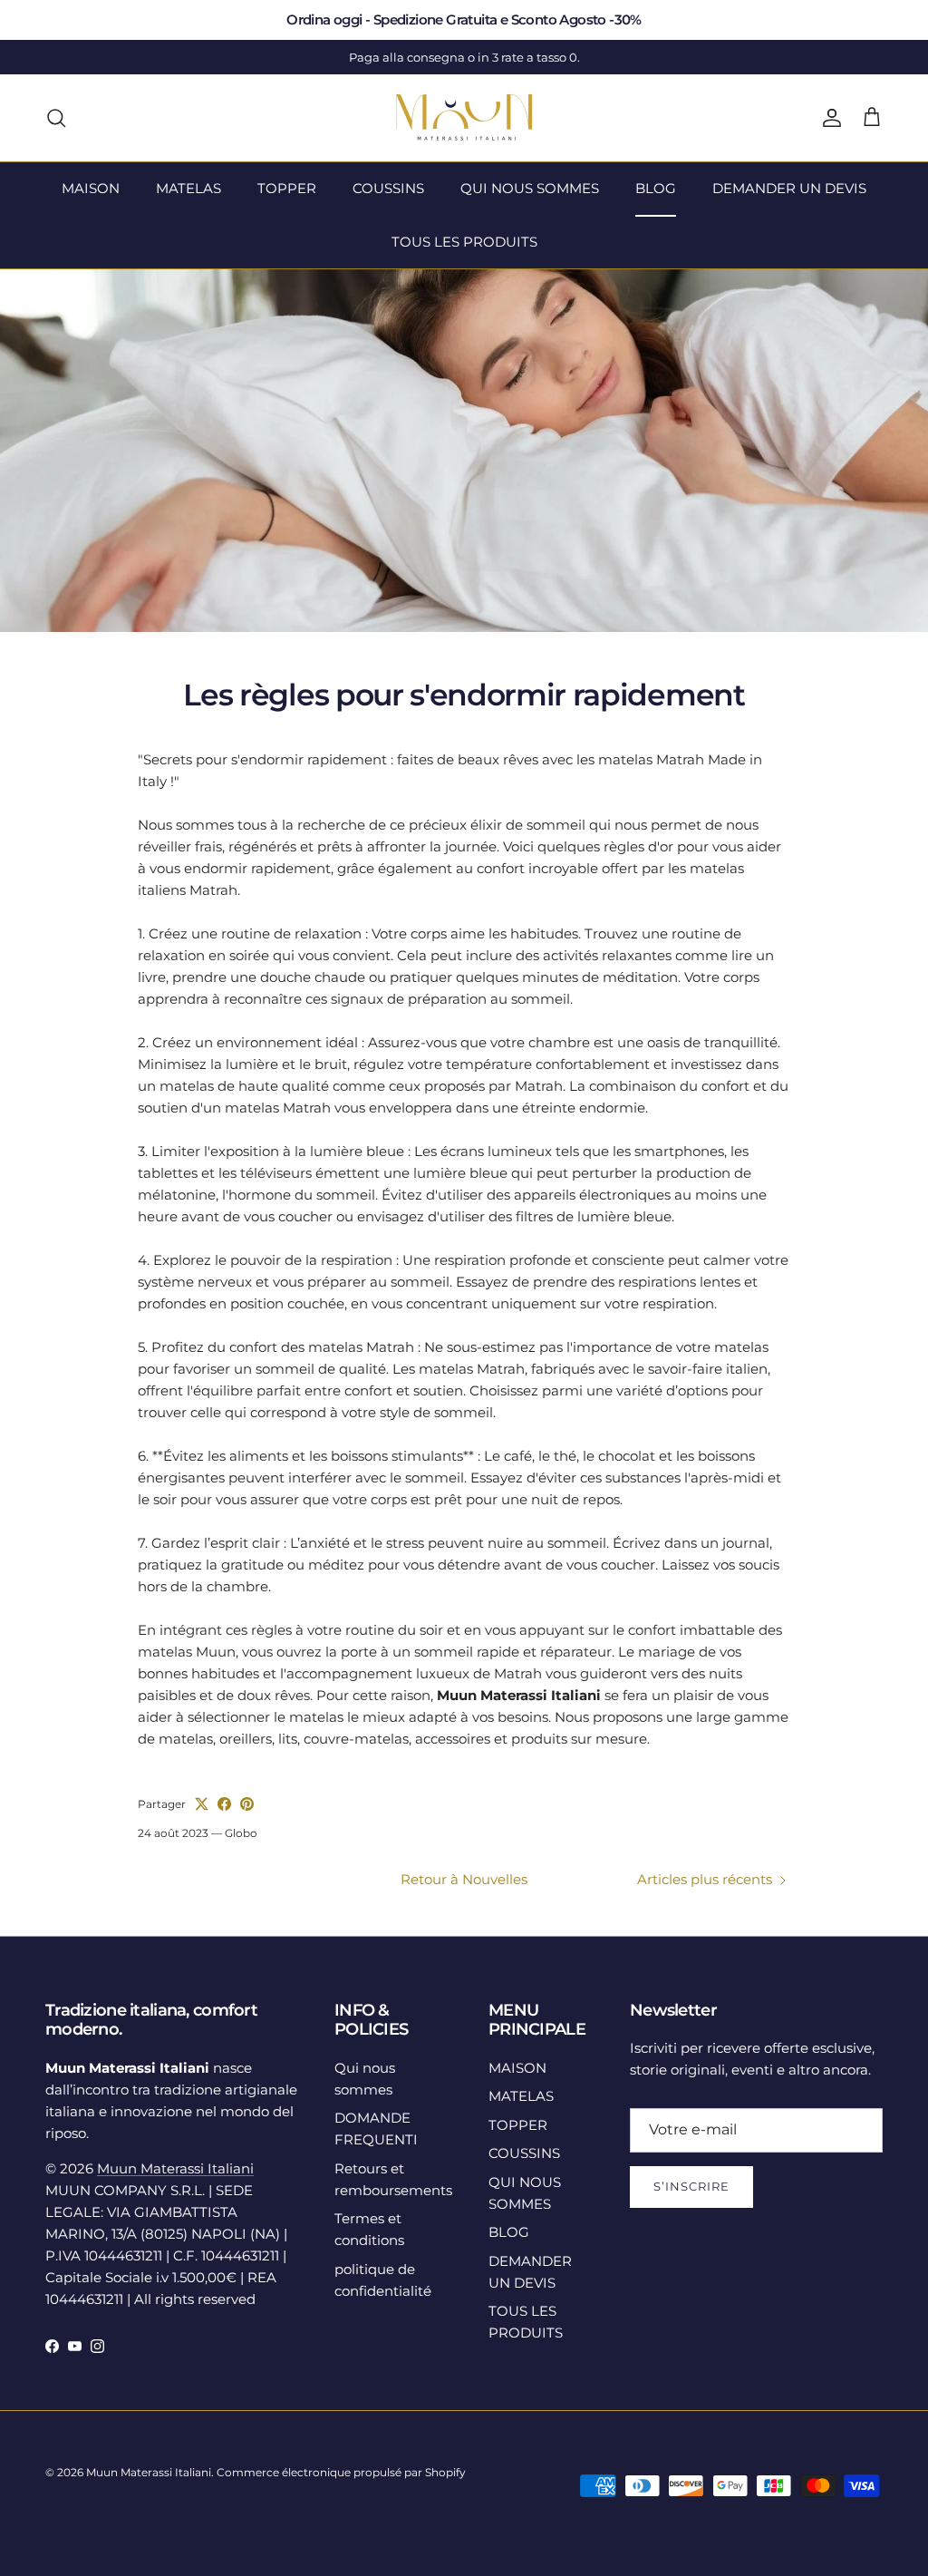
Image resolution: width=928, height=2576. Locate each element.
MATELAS (188, 188)
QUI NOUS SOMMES (530, 188)
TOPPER (287, 188)
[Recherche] (56, 118)
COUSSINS (388, 188)
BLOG (656, 188)
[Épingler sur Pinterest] (247, 1804)
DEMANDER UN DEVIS (789, 188)
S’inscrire (691, 2186)
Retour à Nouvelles (464, 1879)
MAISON (91, 188)
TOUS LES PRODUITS (464, 242)
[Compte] (828, 118)
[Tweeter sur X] (202, 1804)
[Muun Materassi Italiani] (464, 118)
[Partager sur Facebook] (224, 1804)
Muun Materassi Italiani (175, 2168)
